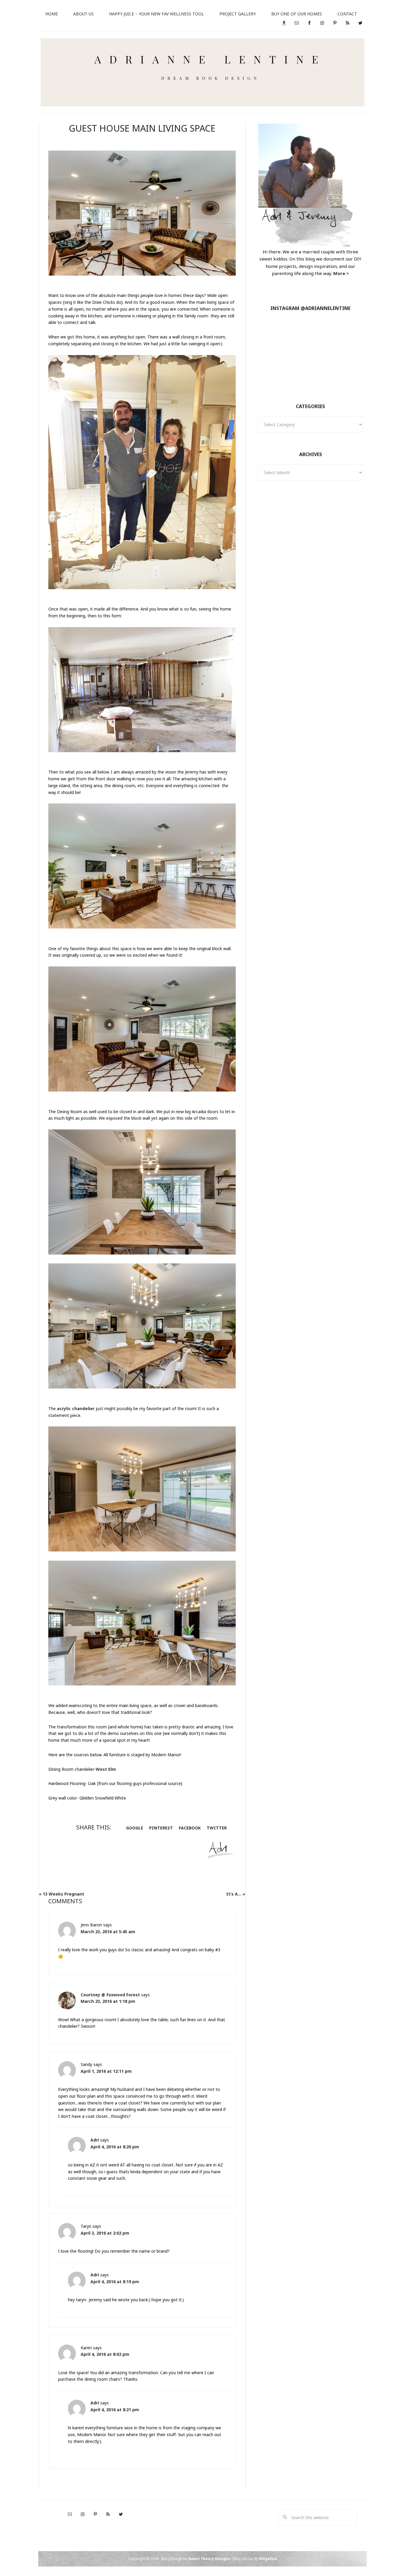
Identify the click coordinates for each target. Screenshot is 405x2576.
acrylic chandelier (76, 1408)
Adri (95, 2140)
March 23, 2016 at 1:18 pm (108, 2001)
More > (341, 273)
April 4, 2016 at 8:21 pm (115, 2410)
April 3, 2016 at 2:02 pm (105, 2233)
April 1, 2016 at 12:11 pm (106, 2071)
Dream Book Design (203, 72)
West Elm (106, 1769)
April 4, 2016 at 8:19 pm (115, 2282)
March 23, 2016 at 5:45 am (108, 1932)
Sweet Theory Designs (209, 2559)
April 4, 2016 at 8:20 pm (115, 2147)
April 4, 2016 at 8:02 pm (105, 2354)
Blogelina (268, 2559)
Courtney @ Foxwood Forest (110, 1995)
